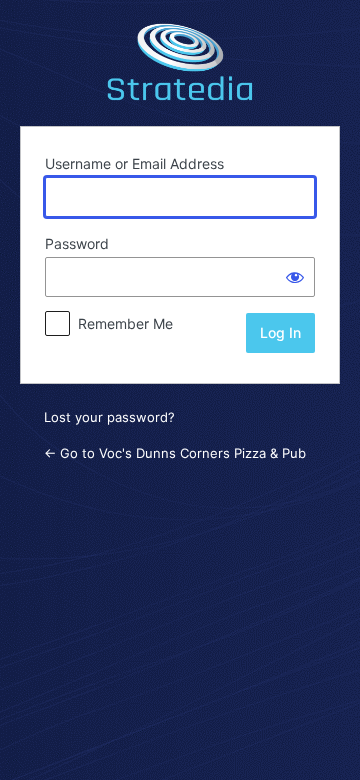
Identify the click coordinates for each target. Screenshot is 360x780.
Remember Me (125, 323)
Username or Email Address (134, 163)
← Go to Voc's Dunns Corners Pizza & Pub (175, 453)
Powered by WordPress (180, 60)
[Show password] (295, 277)
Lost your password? (109, 417)
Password (77, 243)
